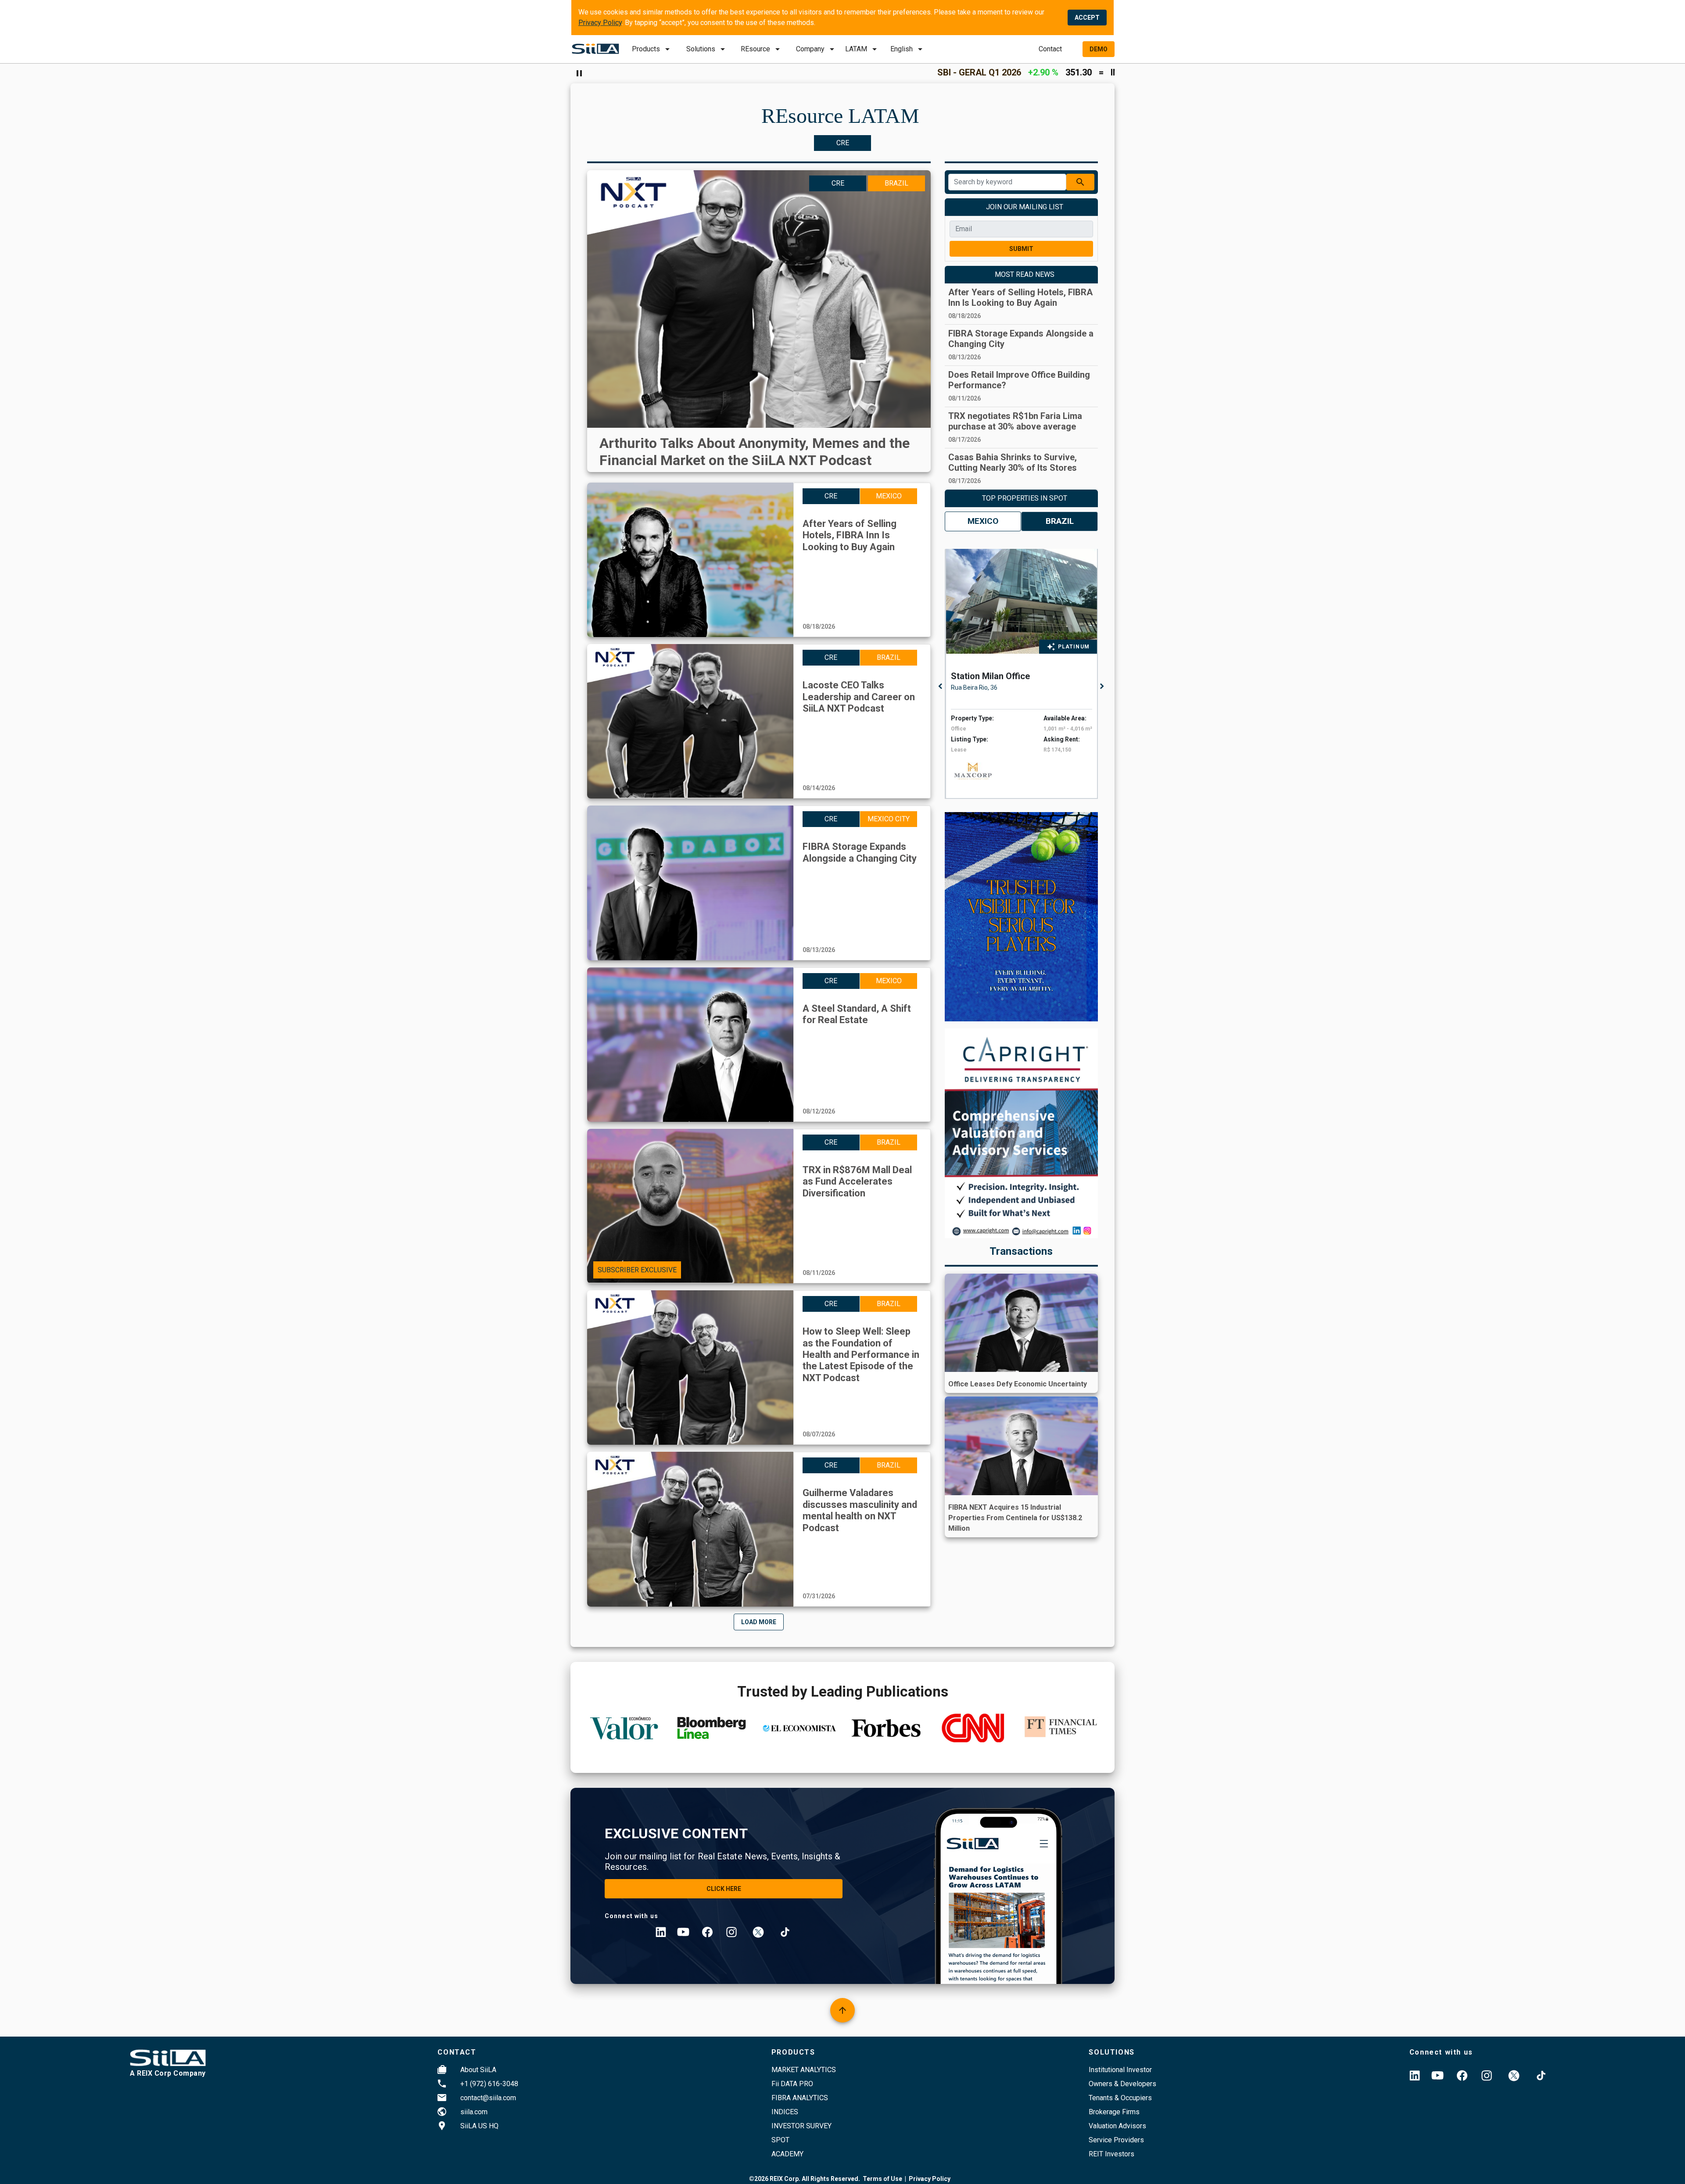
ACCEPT (1087, 18)
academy (787, 2154)
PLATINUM (1074, 647)
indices (785, 2112)
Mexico (983, 521)
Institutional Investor (1120, 2070)
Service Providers (1116, 2140)
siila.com (474, 2112)
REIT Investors (1111, 2154)
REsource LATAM (840, 116)
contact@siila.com (488, 2098)
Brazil (1060, 521)
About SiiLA (478, 2070)
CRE (843, 143)
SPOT (780, 2140)
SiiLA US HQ (479, 2126)
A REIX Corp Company (168, 2073)
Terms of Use (882, 2179)
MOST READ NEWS (1025, 274)
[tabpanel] (1024, 674)
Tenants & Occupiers (1120, 2098)
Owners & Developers (1122, 2084)
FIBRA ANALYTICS (800, 2098)
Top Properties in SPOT (1025, 498)
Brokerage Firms (1114, 2112)
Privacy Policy (600, 23)
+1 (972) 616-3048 (489, 2084)
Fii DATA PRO (792, 2084)
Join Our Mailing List (1025, 207)
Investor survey (801, 2126)
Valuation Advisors (1117, 2126)
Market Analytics (804, 2070)
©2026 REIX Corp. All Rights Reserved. (805, 2179)
